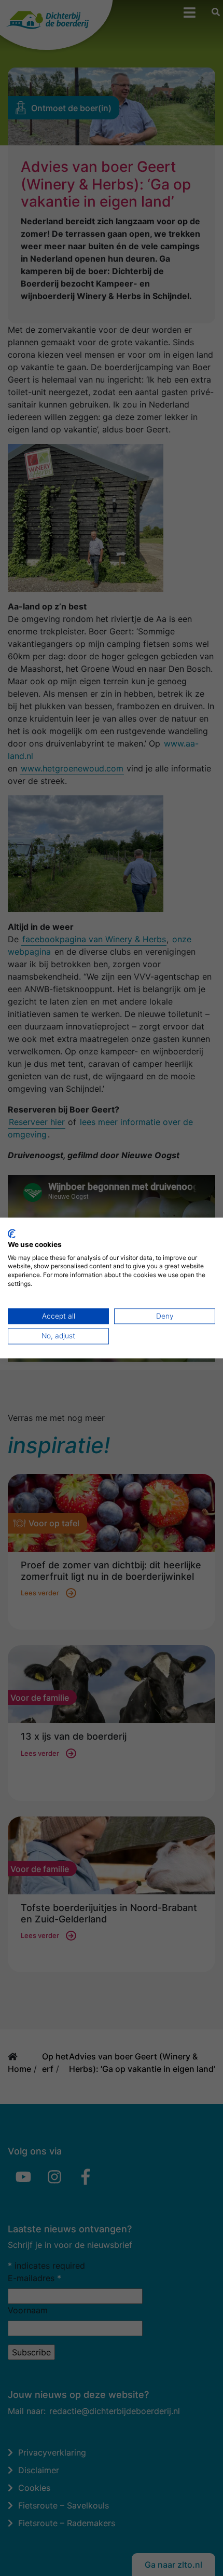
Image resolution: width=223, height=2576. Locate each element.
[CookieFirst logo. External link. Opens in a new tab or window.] (12, 1233)
